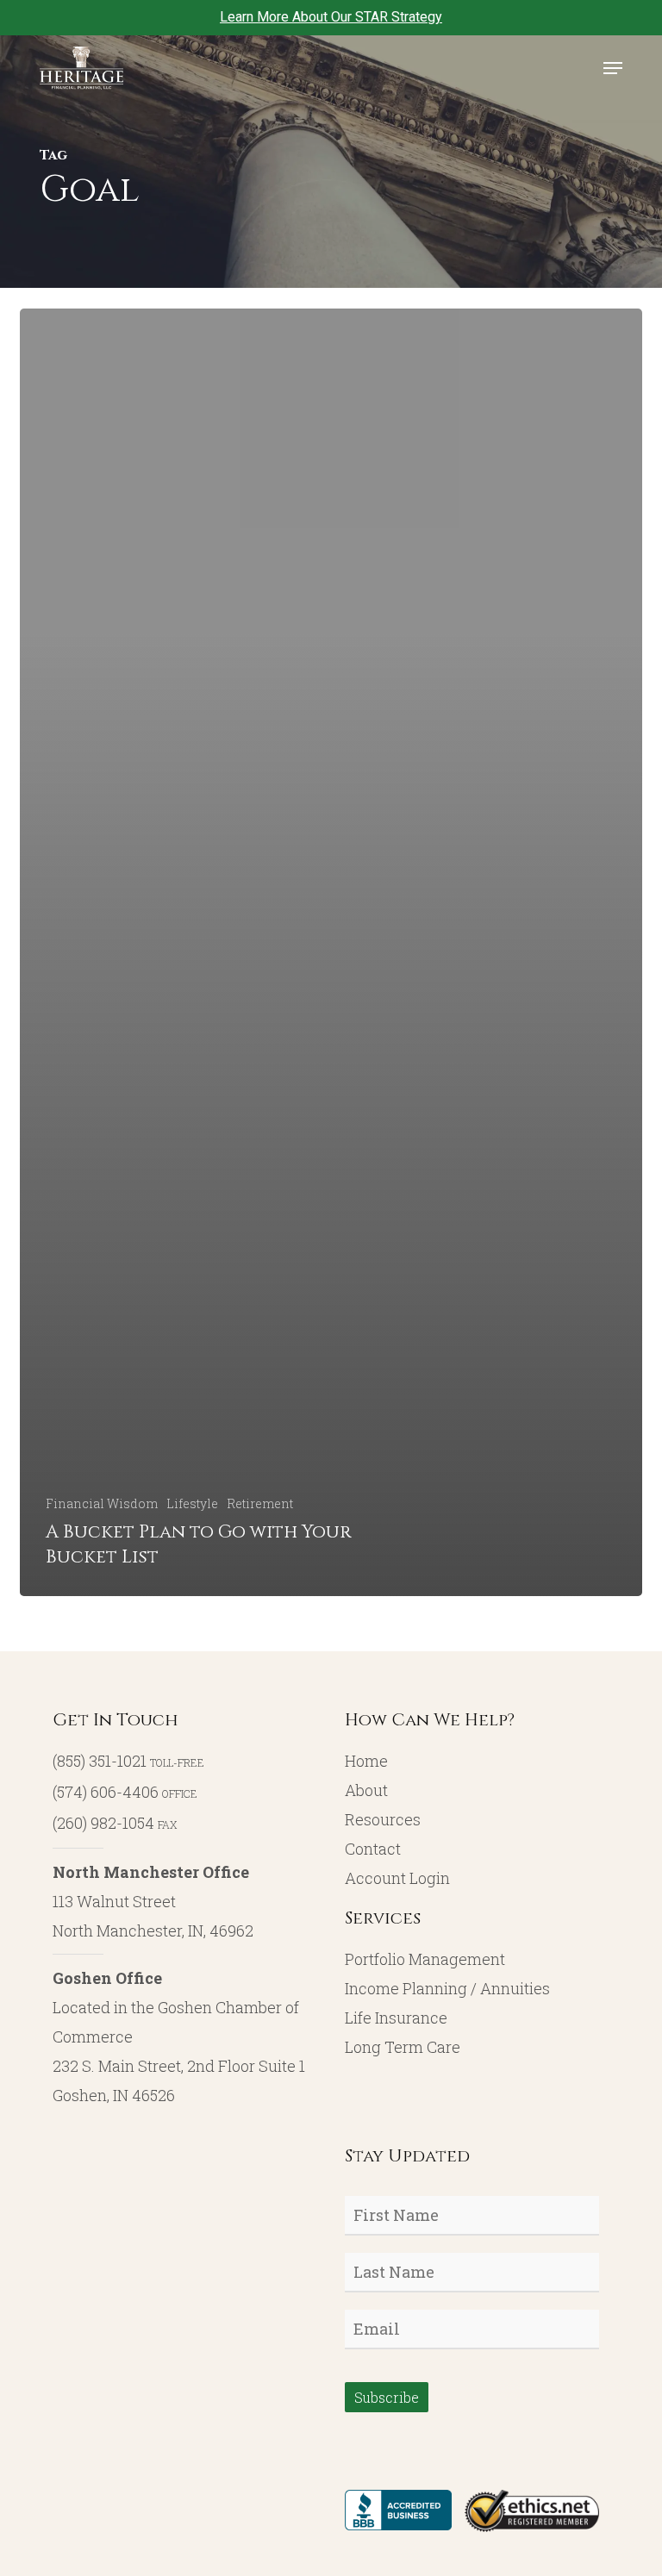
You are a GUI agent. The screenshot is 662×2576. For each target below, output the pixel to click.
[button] (613, 68)
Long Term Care (403, 2047)
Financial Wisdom (102, 1503)
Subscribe (387, 2397)
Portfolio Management (425, 1959)
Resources (383, 1819)
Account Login (397, 1878)
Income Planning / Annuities (447, 1988)
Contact (373, 1849)
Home (366, 1761)
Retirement (260, 1503)
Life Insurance (396, 2018)
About (366, 1790)
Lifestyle (192, 1503)
